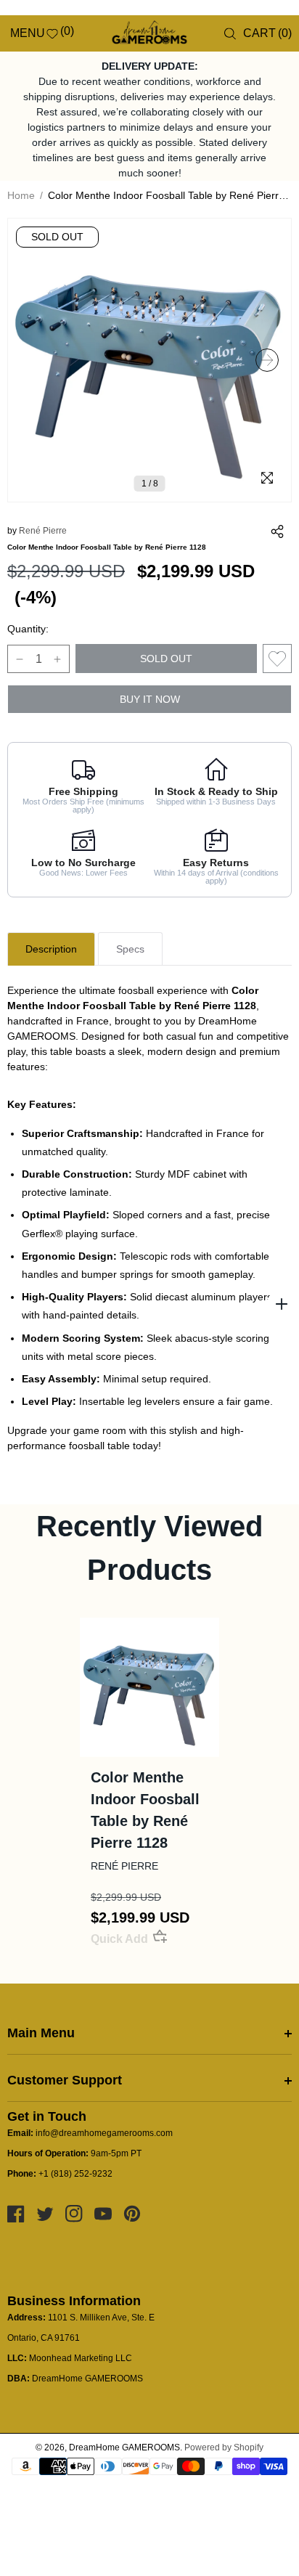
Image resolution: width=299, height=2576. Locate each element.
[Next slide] (267, 360)
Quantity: (28, 629)
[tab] (51, 949)
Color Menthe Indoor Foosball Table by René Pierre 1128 (145, 1810)
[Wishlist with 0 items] (277, 659)
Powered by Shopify (224, 2447)
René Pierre (43, 531)
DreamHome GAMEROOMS (124, 2447)
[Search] (230, 34)
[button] (16, 33)
